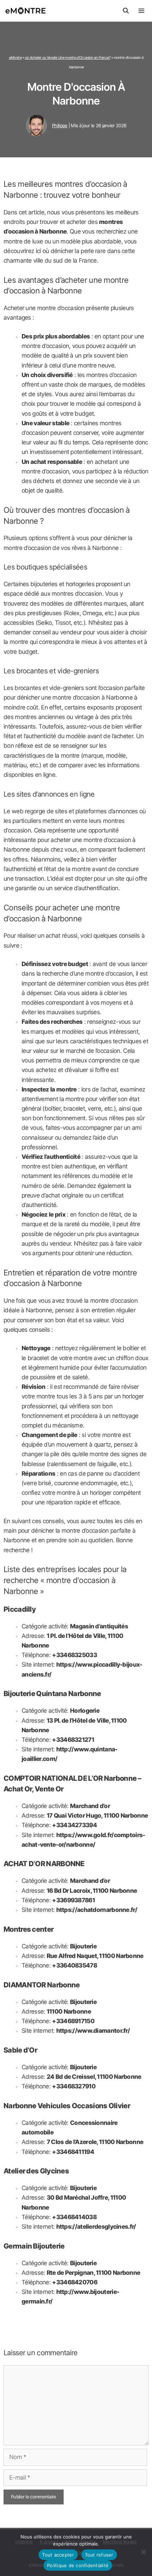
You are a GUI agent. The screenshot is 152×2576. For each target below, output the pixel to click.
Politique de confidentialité (78, 2565)
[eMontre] (27, 11)
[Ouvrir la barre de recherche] (126, 11)
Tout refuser (99, 2555)
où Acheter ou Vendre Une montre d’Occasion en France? (68, 57)
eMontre (15, 57)
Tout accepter (58, 2555)
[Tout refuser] (143, 2552)
